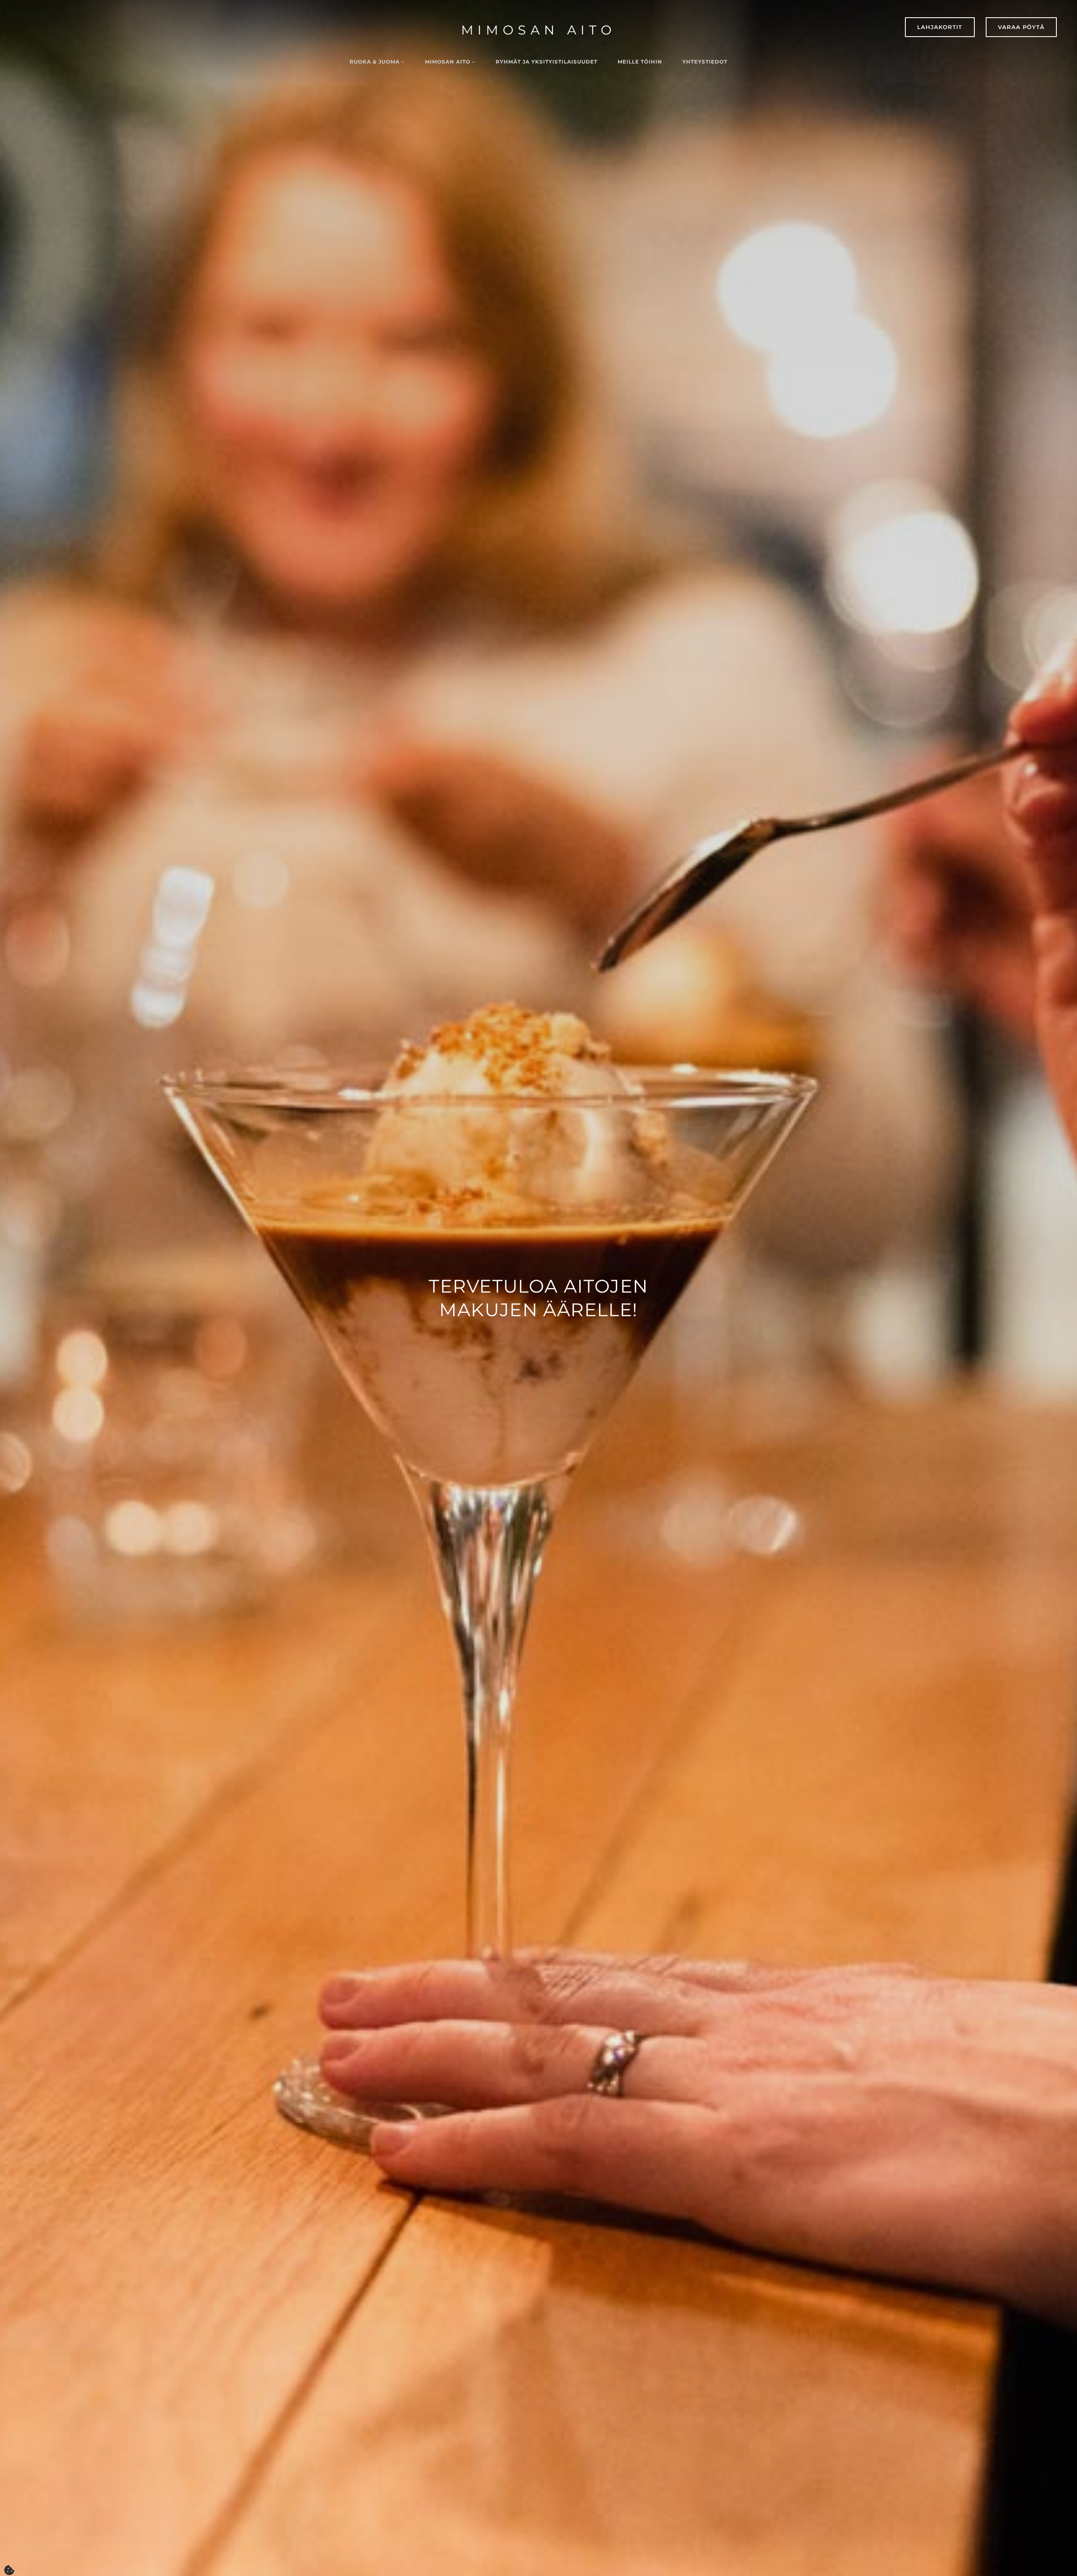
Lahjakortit (940, 27)
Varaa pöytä (1021, 27)
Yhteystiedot (705, 62)
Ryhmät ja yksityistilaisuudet (546, 62)
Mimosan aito (539, 30)
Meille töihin (640, 62)
